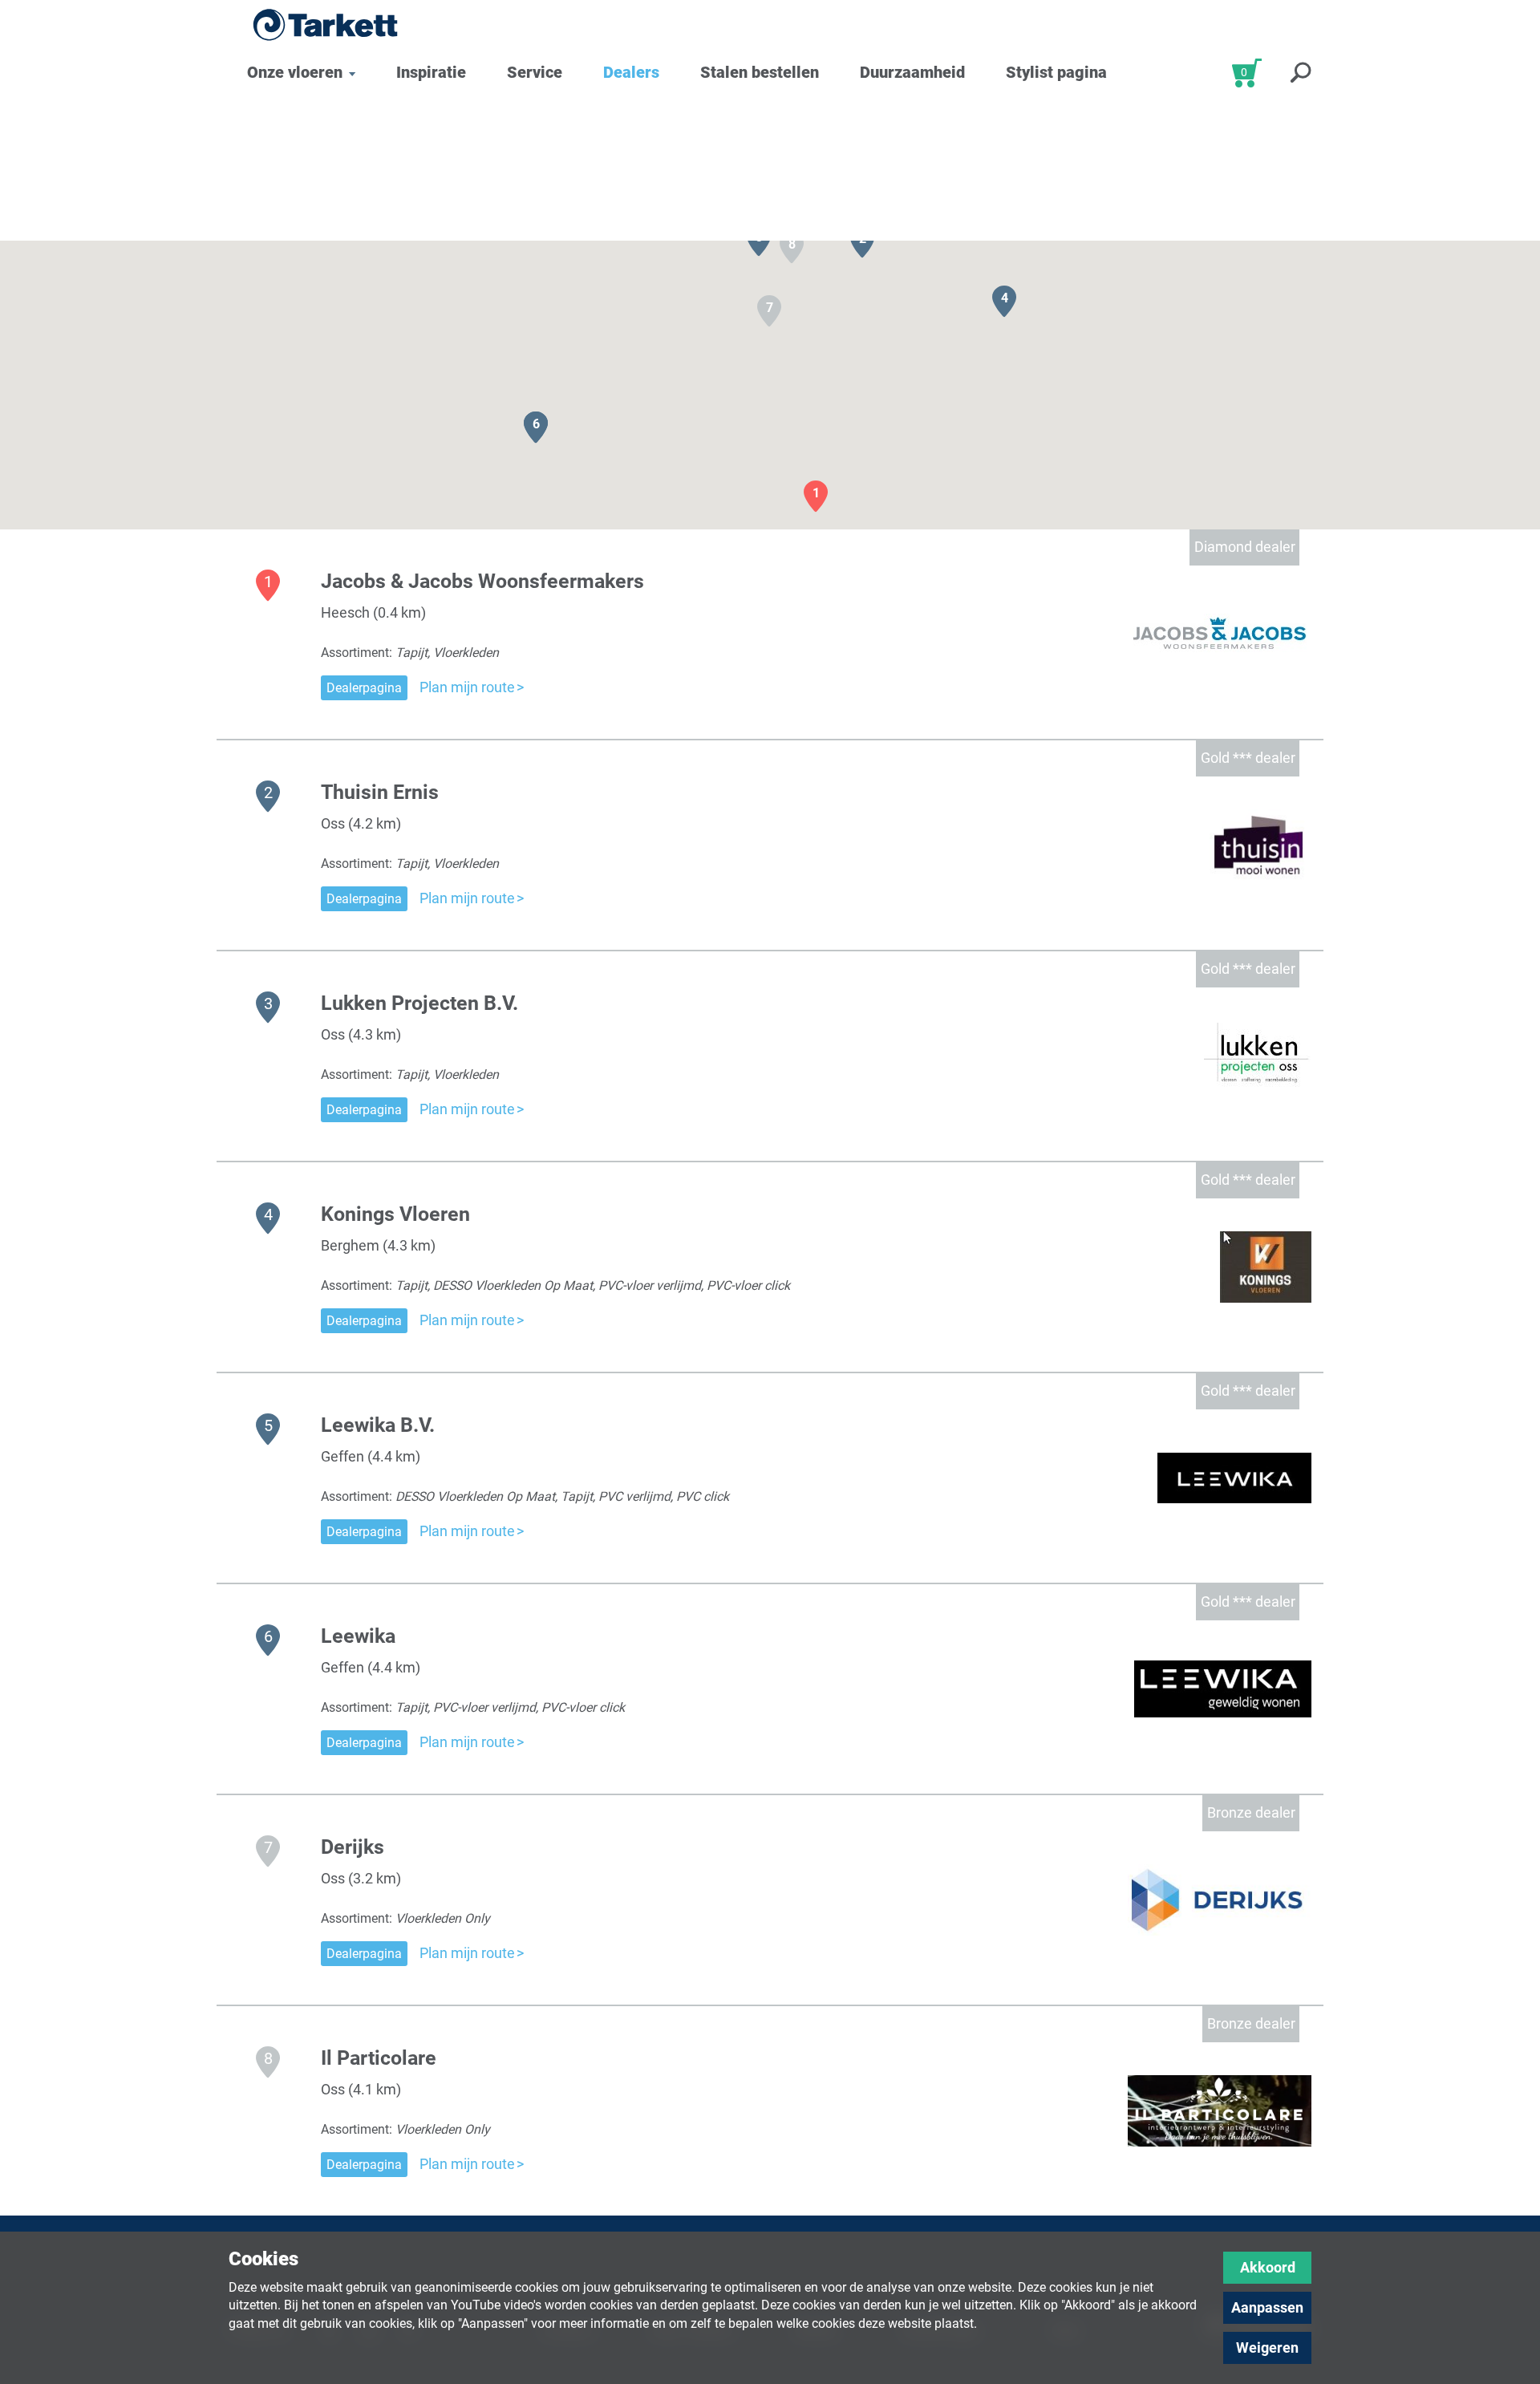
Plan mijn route (467, 687)
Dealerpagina (364, 688)
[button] (816, 496)
